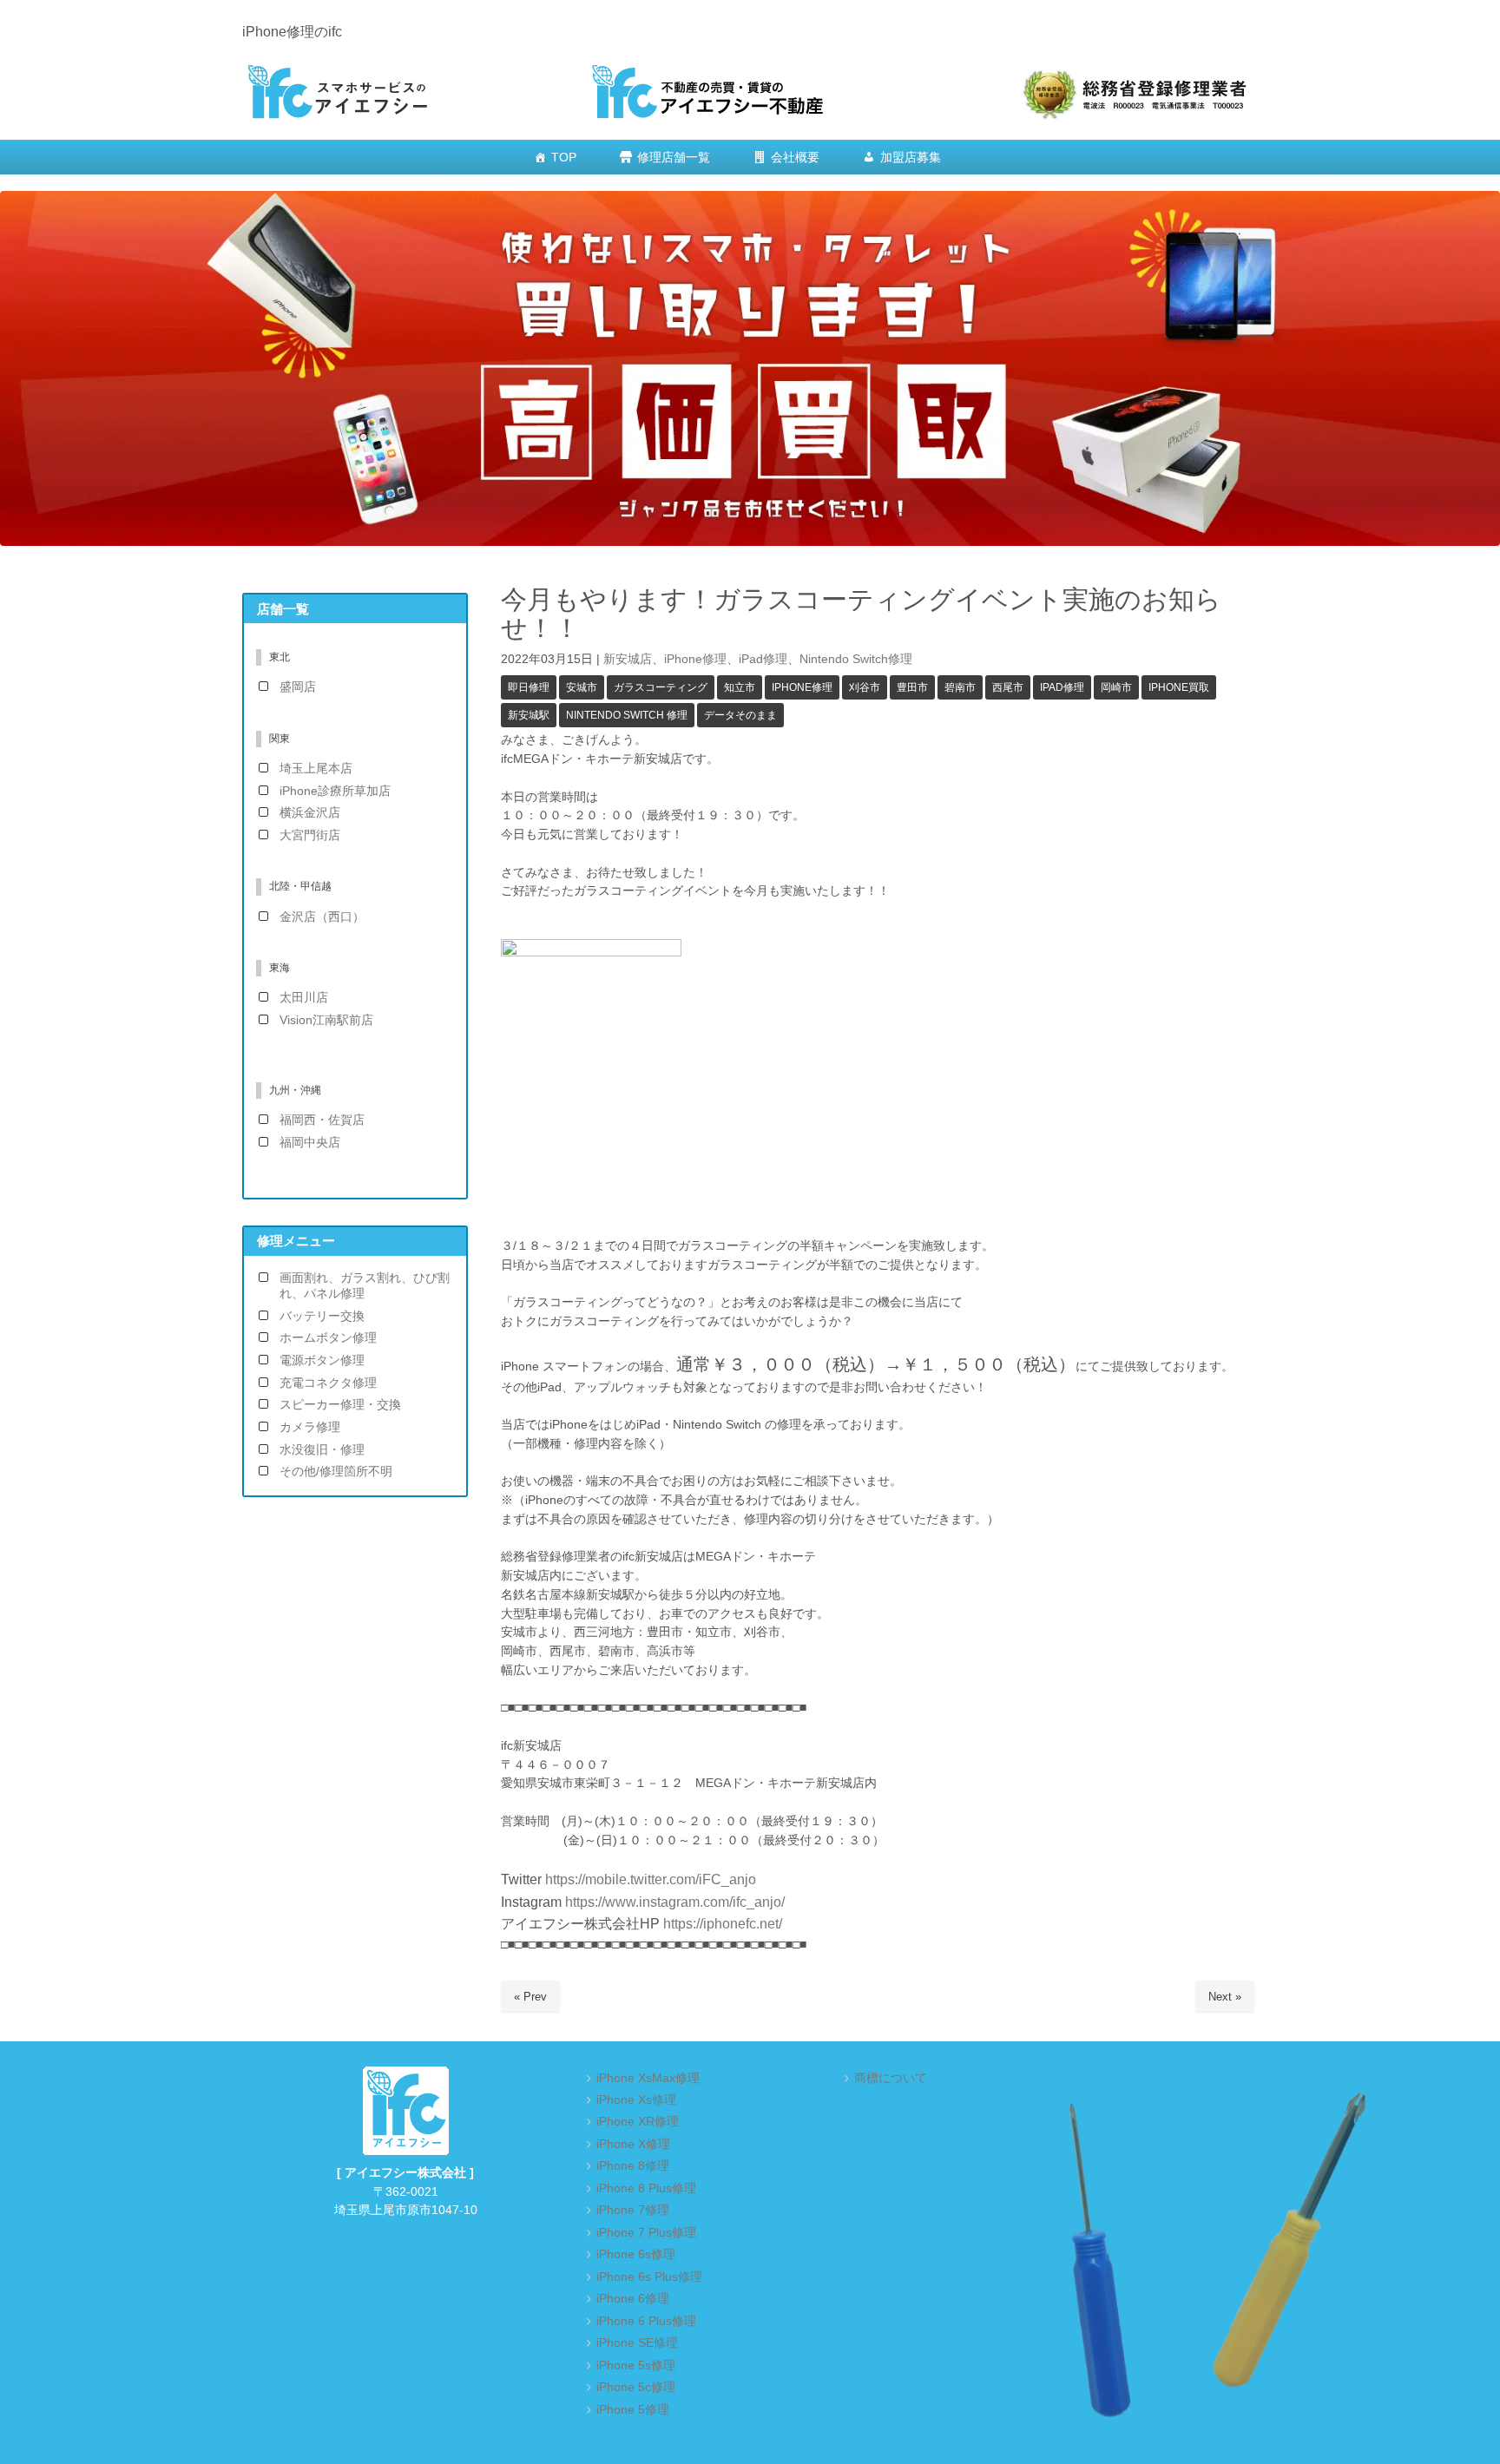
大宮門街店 (310, 835)
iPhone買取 (1179, 687)
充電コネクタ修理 (328, 1383)
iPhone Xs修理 (636, 2100)
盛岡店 (298, 687)
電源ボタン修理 (322, 1360)
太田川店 (304, 998)
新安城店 (628, 659)
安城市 (582, 687)
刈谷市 (865, 687)
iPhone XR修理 (638, 2122)
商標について (891, 2078)
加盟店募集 (911, 157)
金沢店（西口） (322, 917)
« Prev (530, 1997)
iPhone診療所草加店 (335, 791)
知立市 (740, 687)
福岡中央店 (310, 1143)
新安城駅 (529, 715)
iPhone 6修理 (633, 2299)
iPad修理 (763, 659)
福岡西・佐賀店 (322, 1120)
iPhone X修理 (633, 2144)
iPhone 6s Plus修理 (649, 2277)
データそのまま (740, 715)
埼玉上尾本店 (316, 769)
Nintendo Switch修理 (856, 659)
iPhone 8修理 (633, 2166)
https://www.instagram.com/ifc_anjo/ (673, 1902)
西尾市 (1008, 687)
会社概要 (795, 157)
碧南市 (960, 687)
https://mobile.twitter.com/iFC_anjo (651, 1879)
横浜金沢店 (310, 813)
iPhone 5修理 (633, 2410)
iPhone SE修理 (637, 2343)
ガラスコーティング (661, 687)
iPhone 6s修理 (636, 2254)
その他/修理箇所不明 (336, 1472)
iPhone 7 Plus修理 (646, 2233)
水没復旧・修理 (322, 1450)
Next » (1225, 1997)
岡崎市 (1116, 687)
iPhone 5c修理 (636, 2387)
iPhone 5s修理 (636, 2365)
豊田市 (912, 687)
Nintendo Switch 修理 (627, 715)
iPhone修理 (695, 659)
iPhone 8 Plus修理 (646, 2188)
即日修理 (529, 687)
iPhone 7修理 (633, 2210)
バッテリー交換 (322, 1316)
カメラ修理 (310, 1427)
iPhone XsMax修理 (648, 2078)
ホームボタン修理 (328, 1338)
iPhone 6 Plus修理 (646, 2321)
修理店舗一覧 (674, 157)
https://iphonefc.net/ (723, 1924)
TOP (564, 157)
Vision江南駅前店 (326, 1020)
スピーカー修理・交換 (340, 1405)
